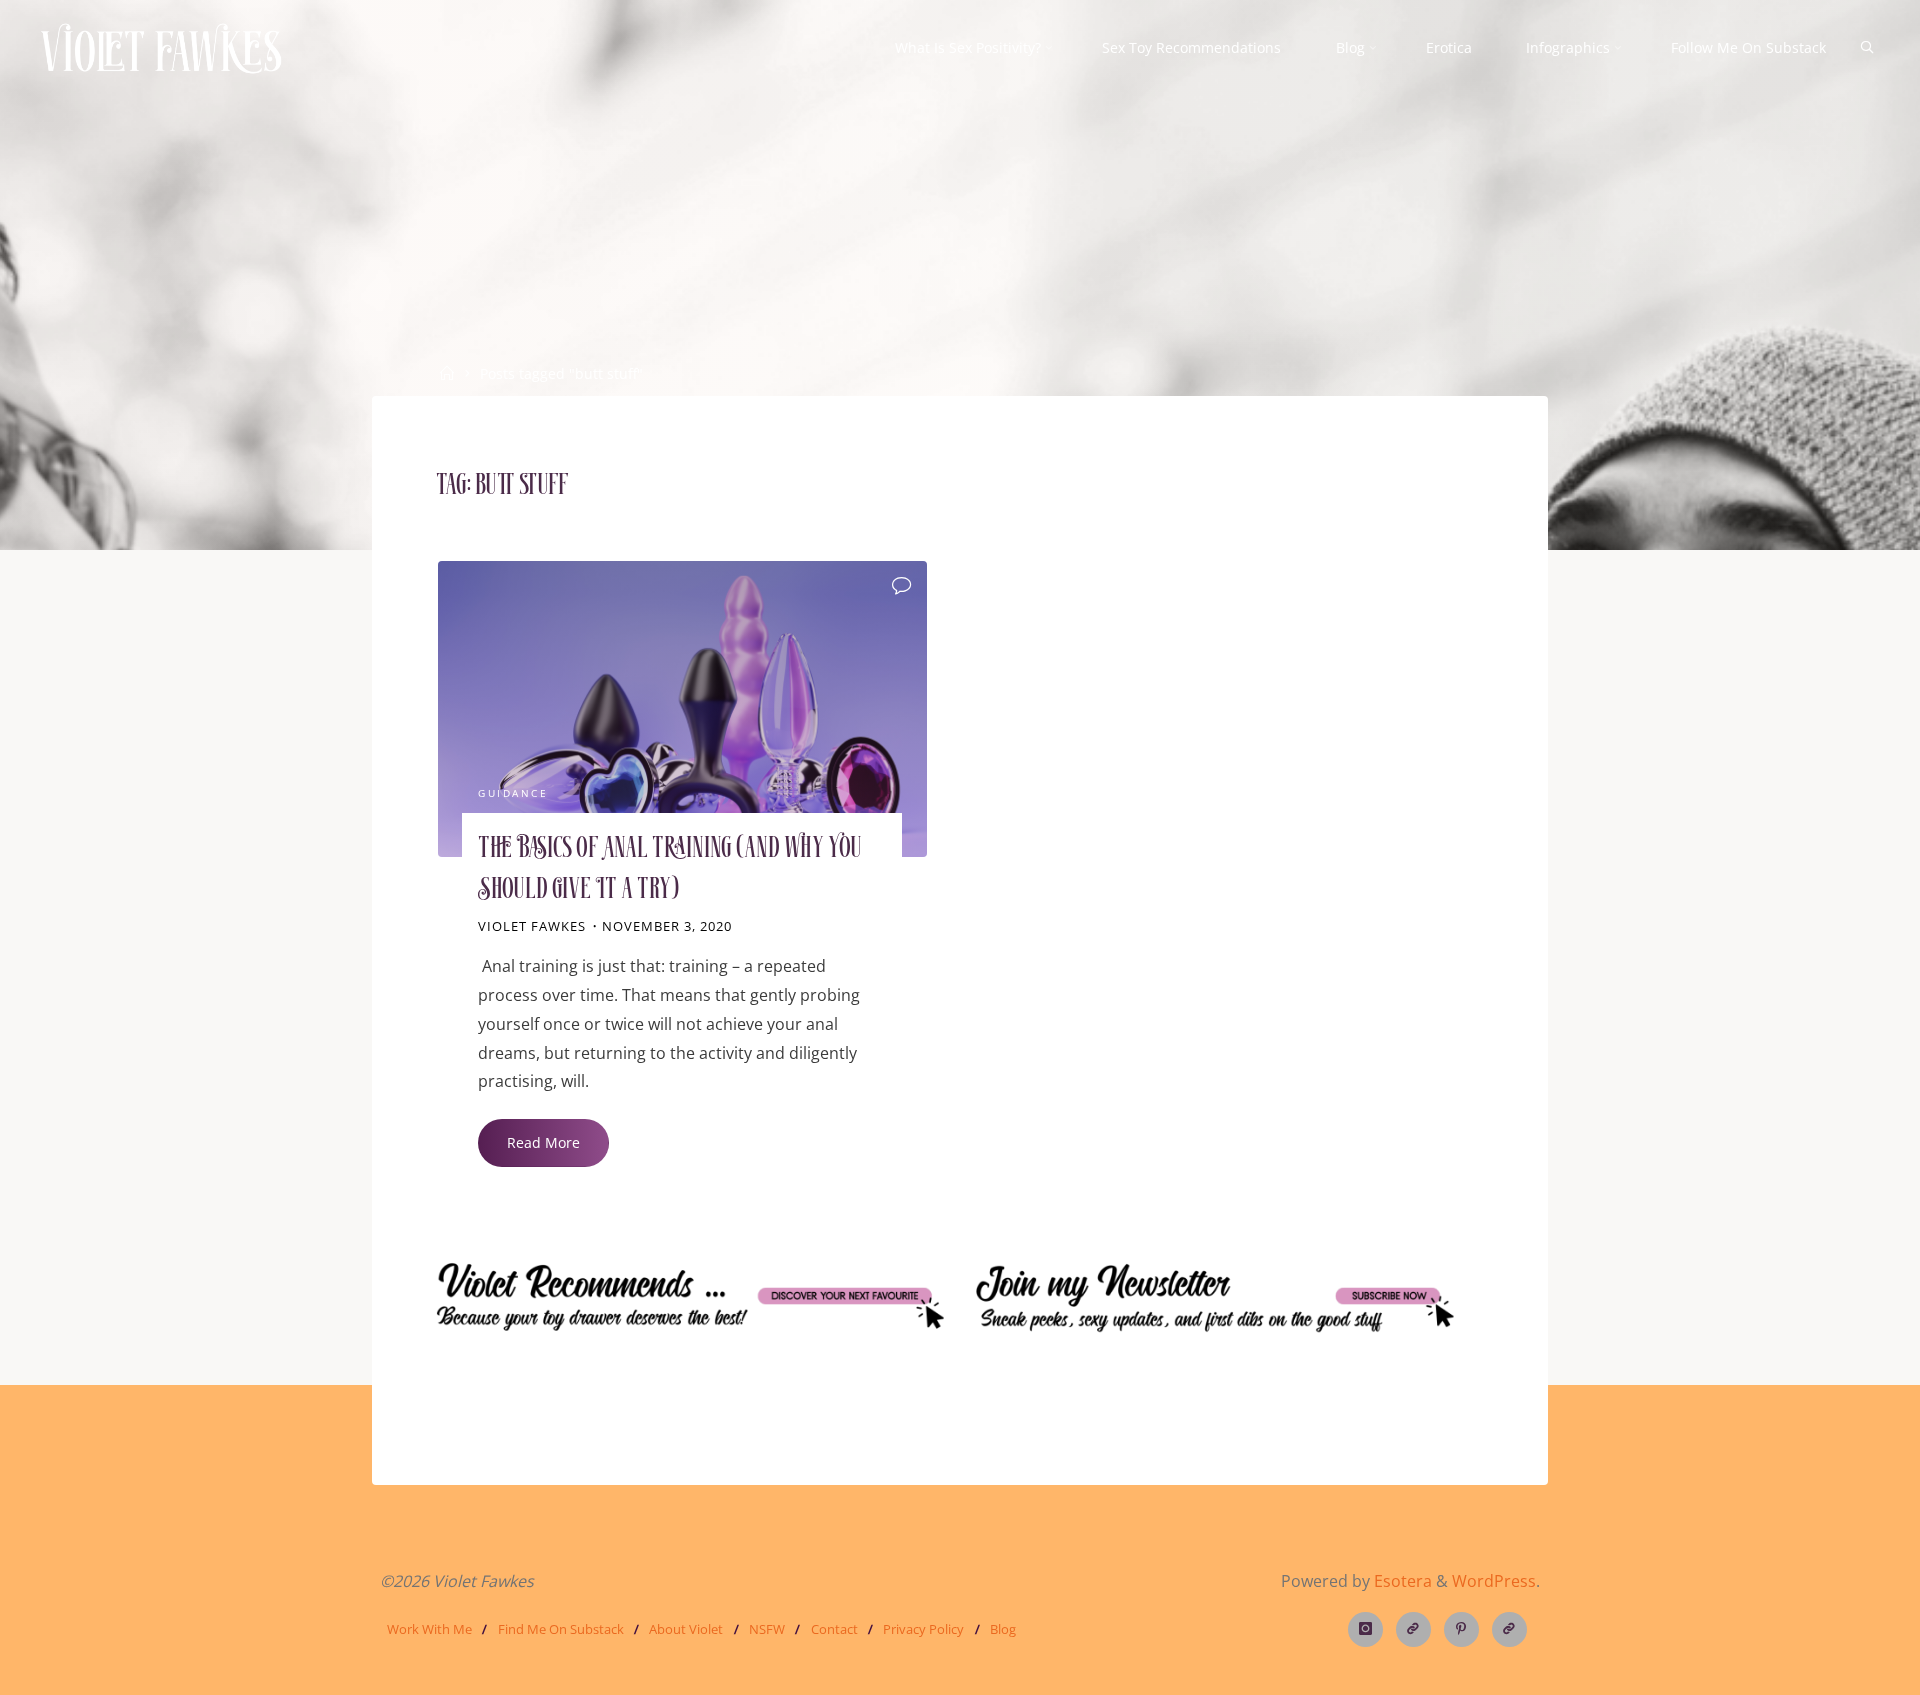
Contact (834, 1629)
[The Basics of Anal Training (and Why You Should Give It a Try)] (682, 709)
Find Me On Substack (561, 1629)
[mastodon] (1509, 1629)
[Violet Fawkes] (161, 47)
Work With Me (429, 1629)
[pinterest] (1461, 1629)
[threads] (1413, 1629)
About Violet (686, 1629)
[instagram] (1365, 1629)
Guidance (513, 794)
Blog (1003, 1629)
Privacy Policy (923, 1629)
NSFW (767, 1629)
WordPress (1494, 1581)
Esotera (1401, 1581)
